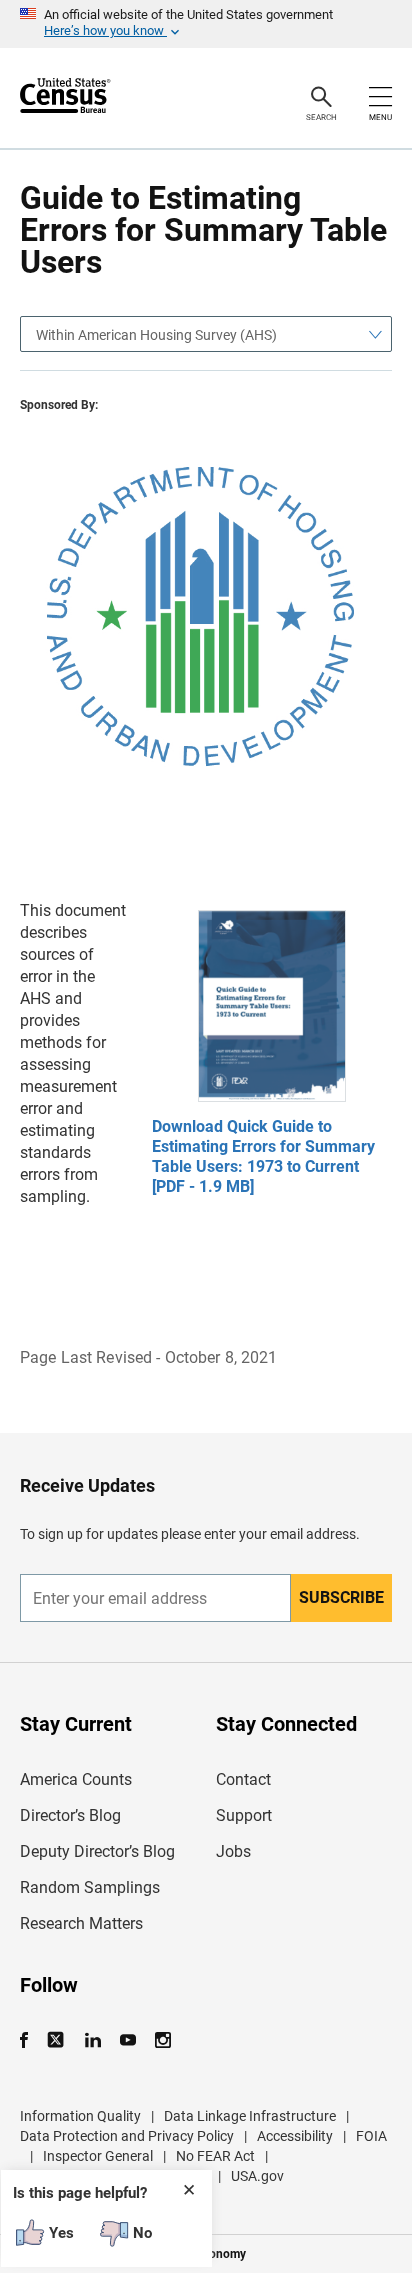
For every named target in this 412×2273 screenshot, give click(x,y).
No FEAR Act (215, 2156)
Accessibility (295, 2136)
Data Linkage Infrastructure (250, 2116)
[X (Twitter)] (57, 2040)
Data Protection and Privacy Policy (127, 2136)
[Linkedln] (92, 2040)
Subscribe (341, 1597)
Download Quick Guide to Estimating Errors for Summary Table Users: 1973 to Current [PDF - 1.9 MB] (263, 1156)
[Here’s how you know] (206, 24)
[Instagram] (162, 2040)
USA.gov (257, 2176)
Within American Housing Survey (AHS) (156, 335)
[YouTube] (127, 2040)
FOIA (371, 2136)
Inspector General (98, 2156)
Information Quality (80, 2116)
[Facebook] (30, 2040)
